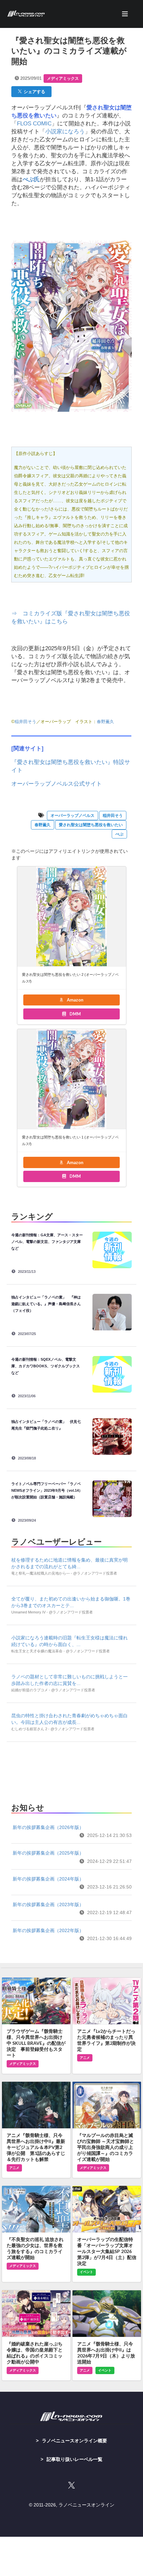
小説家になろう (65, 132)
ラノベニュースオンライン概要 (74, 2441)
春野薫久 (105, 722)
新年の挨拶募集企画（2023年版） (48, 1904)
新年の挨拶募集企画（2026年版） (48, 1827)
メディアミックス (63, 78)
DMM (75, 1014)
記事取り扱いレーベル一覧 (74, 2459)
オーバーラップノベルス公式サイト (57, 784)
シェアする (33, 91)
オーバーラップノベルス (72, 816)
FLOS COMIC (34, 124)
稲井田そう (25, 722)
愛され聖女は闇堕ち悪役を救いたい (91, 825)
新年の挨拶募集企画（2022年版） (48, 1930)
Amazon (75, 1000)
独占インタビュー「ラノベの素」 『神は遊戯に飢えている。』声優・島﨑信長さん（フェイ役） (46, 1304)
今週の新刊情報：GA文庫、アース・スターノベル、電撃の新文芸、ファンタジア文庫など (47, 1242)
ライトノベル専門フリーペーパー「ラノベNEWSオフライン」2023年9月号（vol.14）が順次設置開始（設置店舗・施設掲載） (47, 1490)
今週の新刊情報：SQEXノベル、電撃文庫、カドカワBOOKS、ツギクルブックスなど (46, 1366)
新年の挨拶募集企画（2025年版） (48, 1853)
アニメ (85, 2058)
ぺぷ (119, 834)
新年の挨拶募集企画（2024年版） (48, 1879)
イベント (86, 2272)
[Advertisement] (71, 1770)
